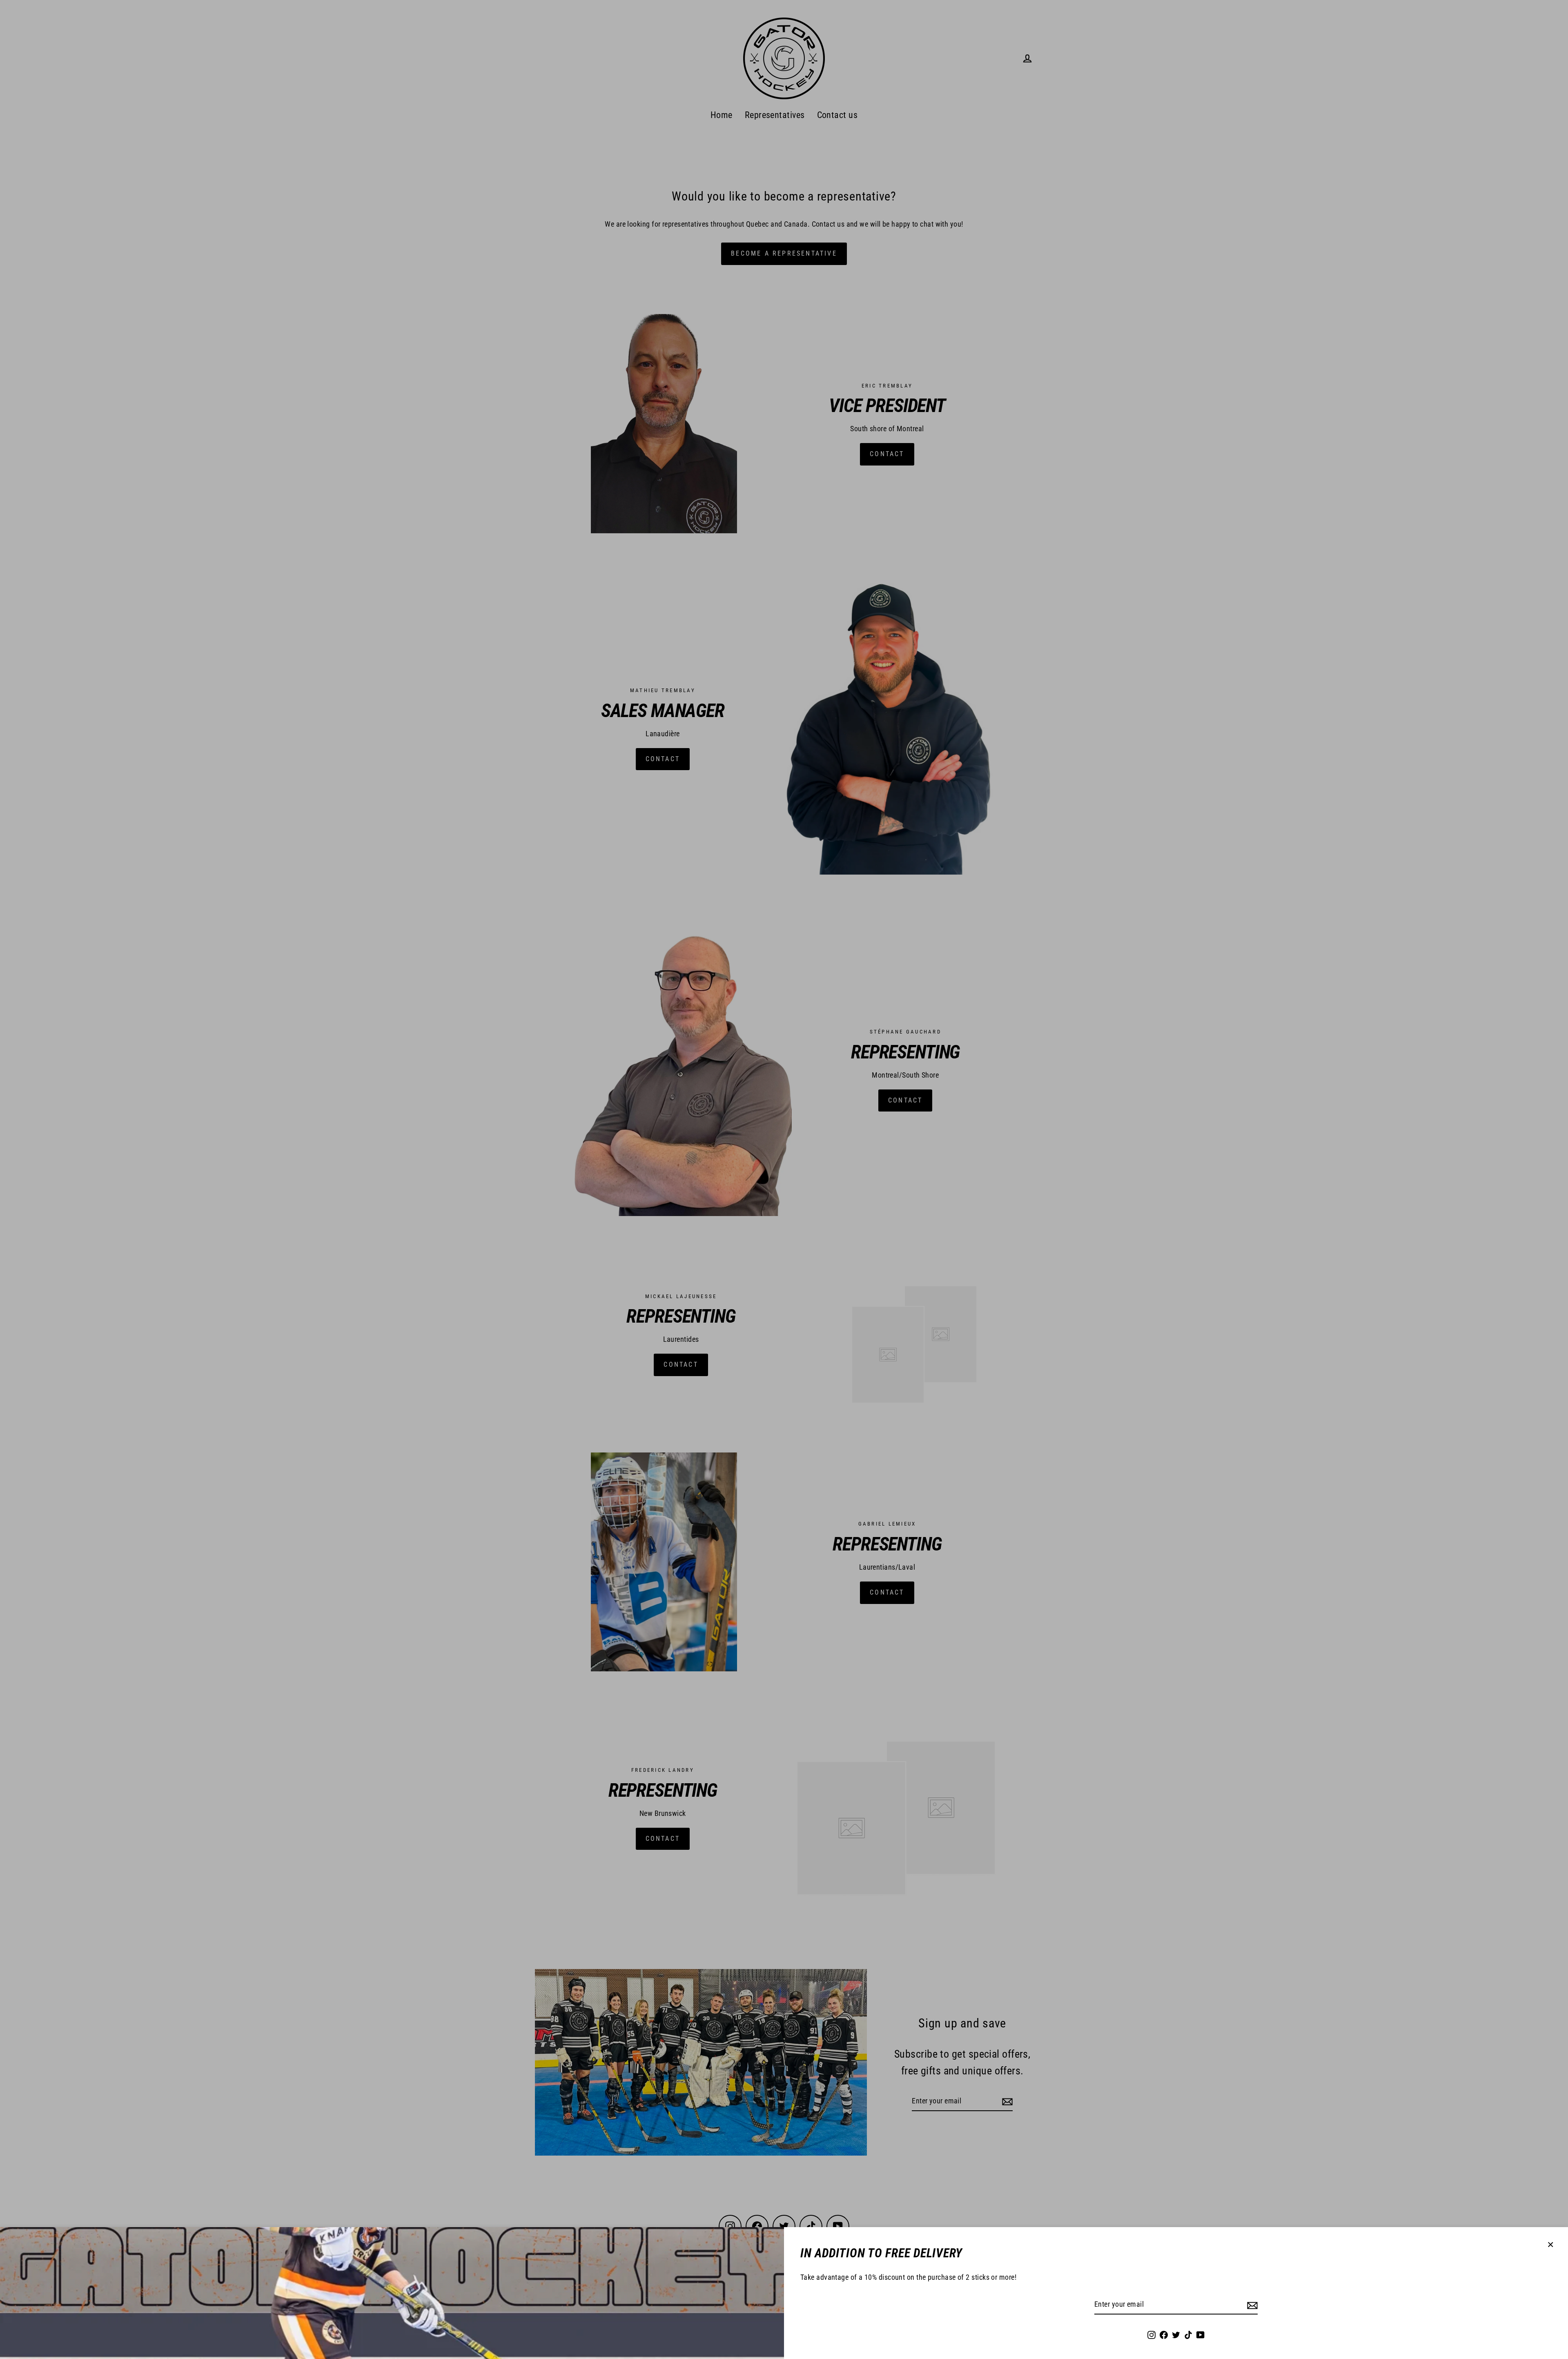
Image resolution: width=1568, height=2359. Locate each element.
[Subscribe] (1251, 2305)
